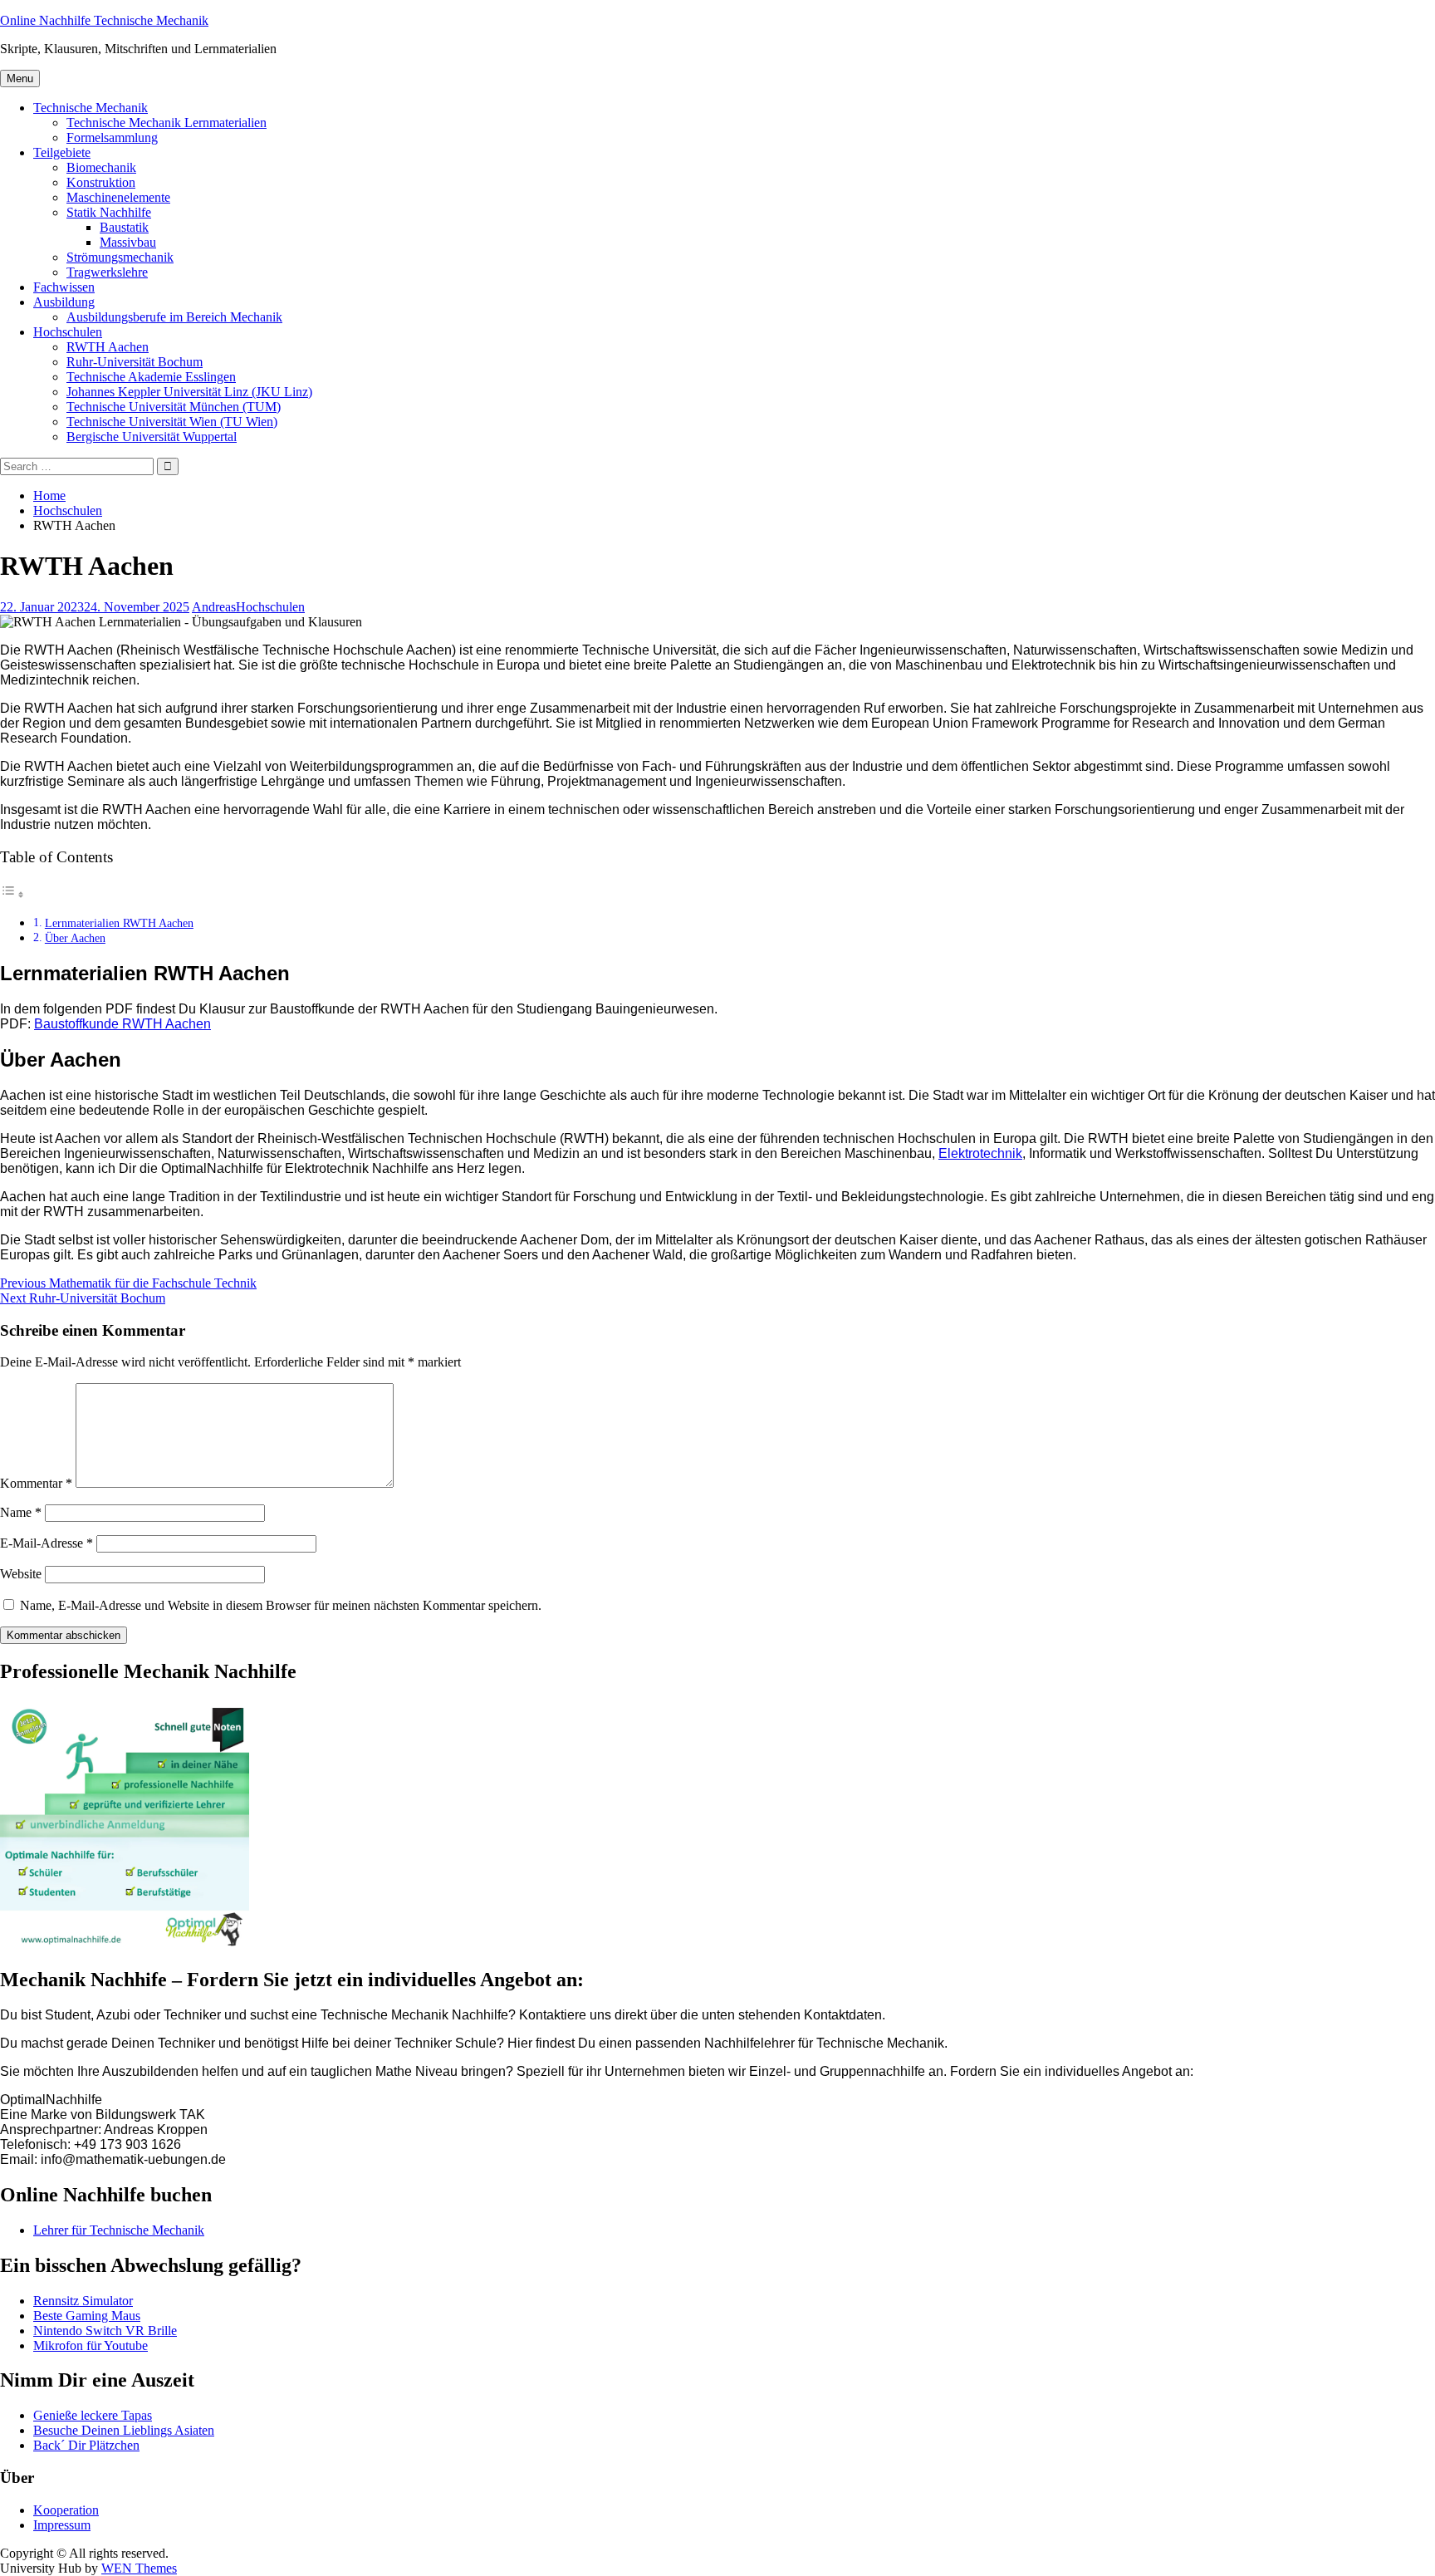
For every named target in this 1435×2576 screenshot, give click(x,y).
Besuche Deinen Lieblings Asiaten (124, 2430)
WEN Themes (139, 2568)
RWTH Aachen (108, 347)
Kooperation (66, 2510)
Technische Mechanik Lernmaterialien (167, 123)
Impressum (62, 2525)
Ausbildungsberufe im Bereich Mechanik (174, 317)
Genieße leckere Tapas (93, 2415)
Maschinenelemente (118, 197)
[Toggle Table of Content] (12, 894)
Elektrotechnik (980, 1153)
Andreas (214, 607)
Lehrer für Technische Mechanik (119, 2230)
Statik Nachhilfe (109, 212)
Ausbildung (64, 302)
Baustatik (124, 227)
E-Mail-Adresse (47, 1543)
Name (21, 1512)
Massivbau (128, 242)
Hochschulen (68, 332)
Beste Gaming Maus (87, 2316)
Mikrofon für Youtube (91, 2345)
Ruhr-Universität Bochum (135, 362)
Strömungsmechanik (120, 257)
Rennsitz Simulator (83, 2301)
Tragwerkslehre (107, 272)
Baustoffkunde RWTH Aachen (122, 1024)
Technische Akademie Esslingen (151, 377)
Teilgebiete (62, 152)
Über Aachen (75, 938)
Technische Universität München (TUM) (174, 407)
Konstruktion (101, 182)
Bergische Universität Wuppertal (152, 437)
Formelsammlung (112, 137)
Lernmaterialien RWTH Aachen (119, 923)
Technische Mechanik (91, 108)
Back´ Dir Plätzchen (86, 2445)
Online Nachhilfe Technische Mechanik (104, 20)
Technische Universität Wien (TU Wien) (172, 422)
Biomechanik (101, 167)
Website (21, 1574)
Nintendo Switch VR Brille (105, 2331)
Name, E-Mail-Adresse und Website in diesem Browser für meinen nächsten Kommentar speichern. (281, 1605)
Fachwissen (64, 287)
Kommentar (36, 1483)
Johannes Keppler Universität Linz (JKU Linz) (189, 392)
